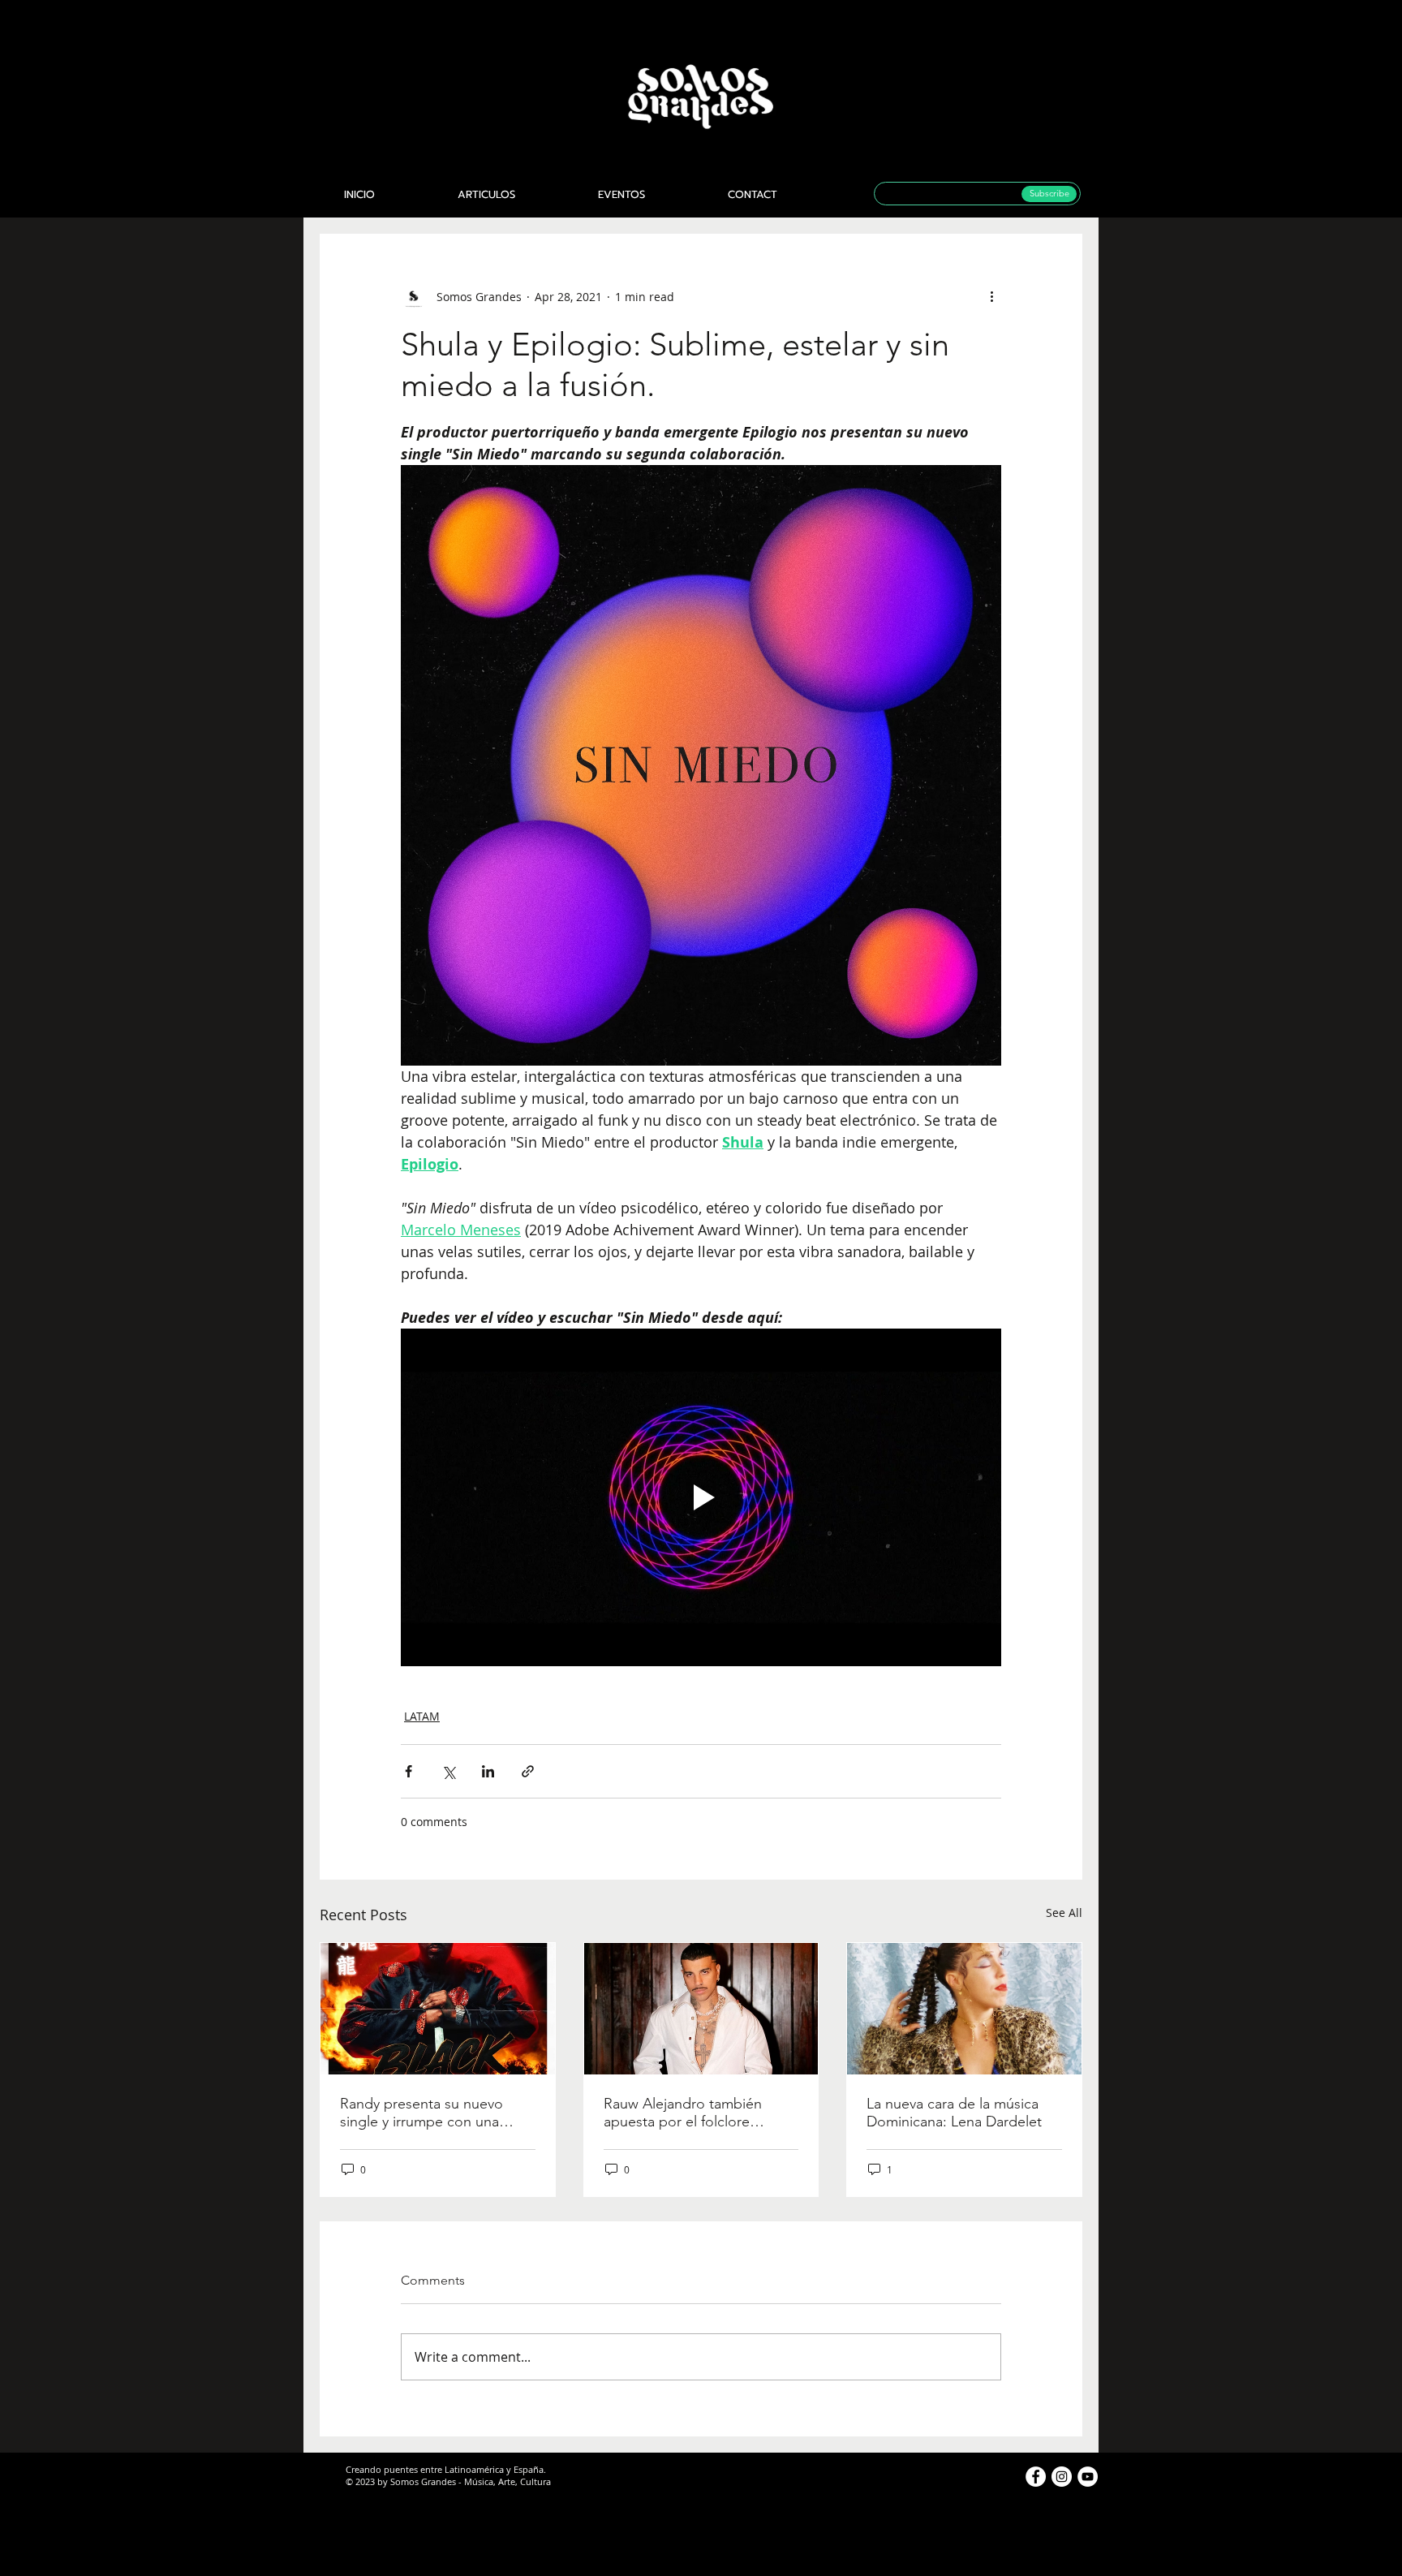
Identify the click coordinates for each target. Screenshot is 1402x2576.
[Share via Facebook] (409, 1771)
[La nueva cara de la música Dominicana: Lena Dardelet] (964, 2009)
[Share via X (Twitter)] (448, 1771)
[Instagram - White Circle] (1062, 2477)
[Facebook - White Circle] (1036, 2477)
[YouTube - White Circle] (1088, 2477)
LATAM (422, 1716)
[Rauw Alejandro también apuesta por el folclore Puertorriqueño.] (701, 2009)
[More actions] (991, 296)
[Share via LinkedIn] (488, 1771)
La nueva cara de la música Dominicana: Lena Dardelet (954, 2113)
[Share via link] (528, 1771)
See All (1064, 1913)
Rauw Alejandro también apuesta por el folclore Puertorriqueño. (683, 2113)
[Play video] (701, 1497)
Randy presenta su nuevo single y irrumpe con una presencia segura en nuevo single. (427, 2113)
